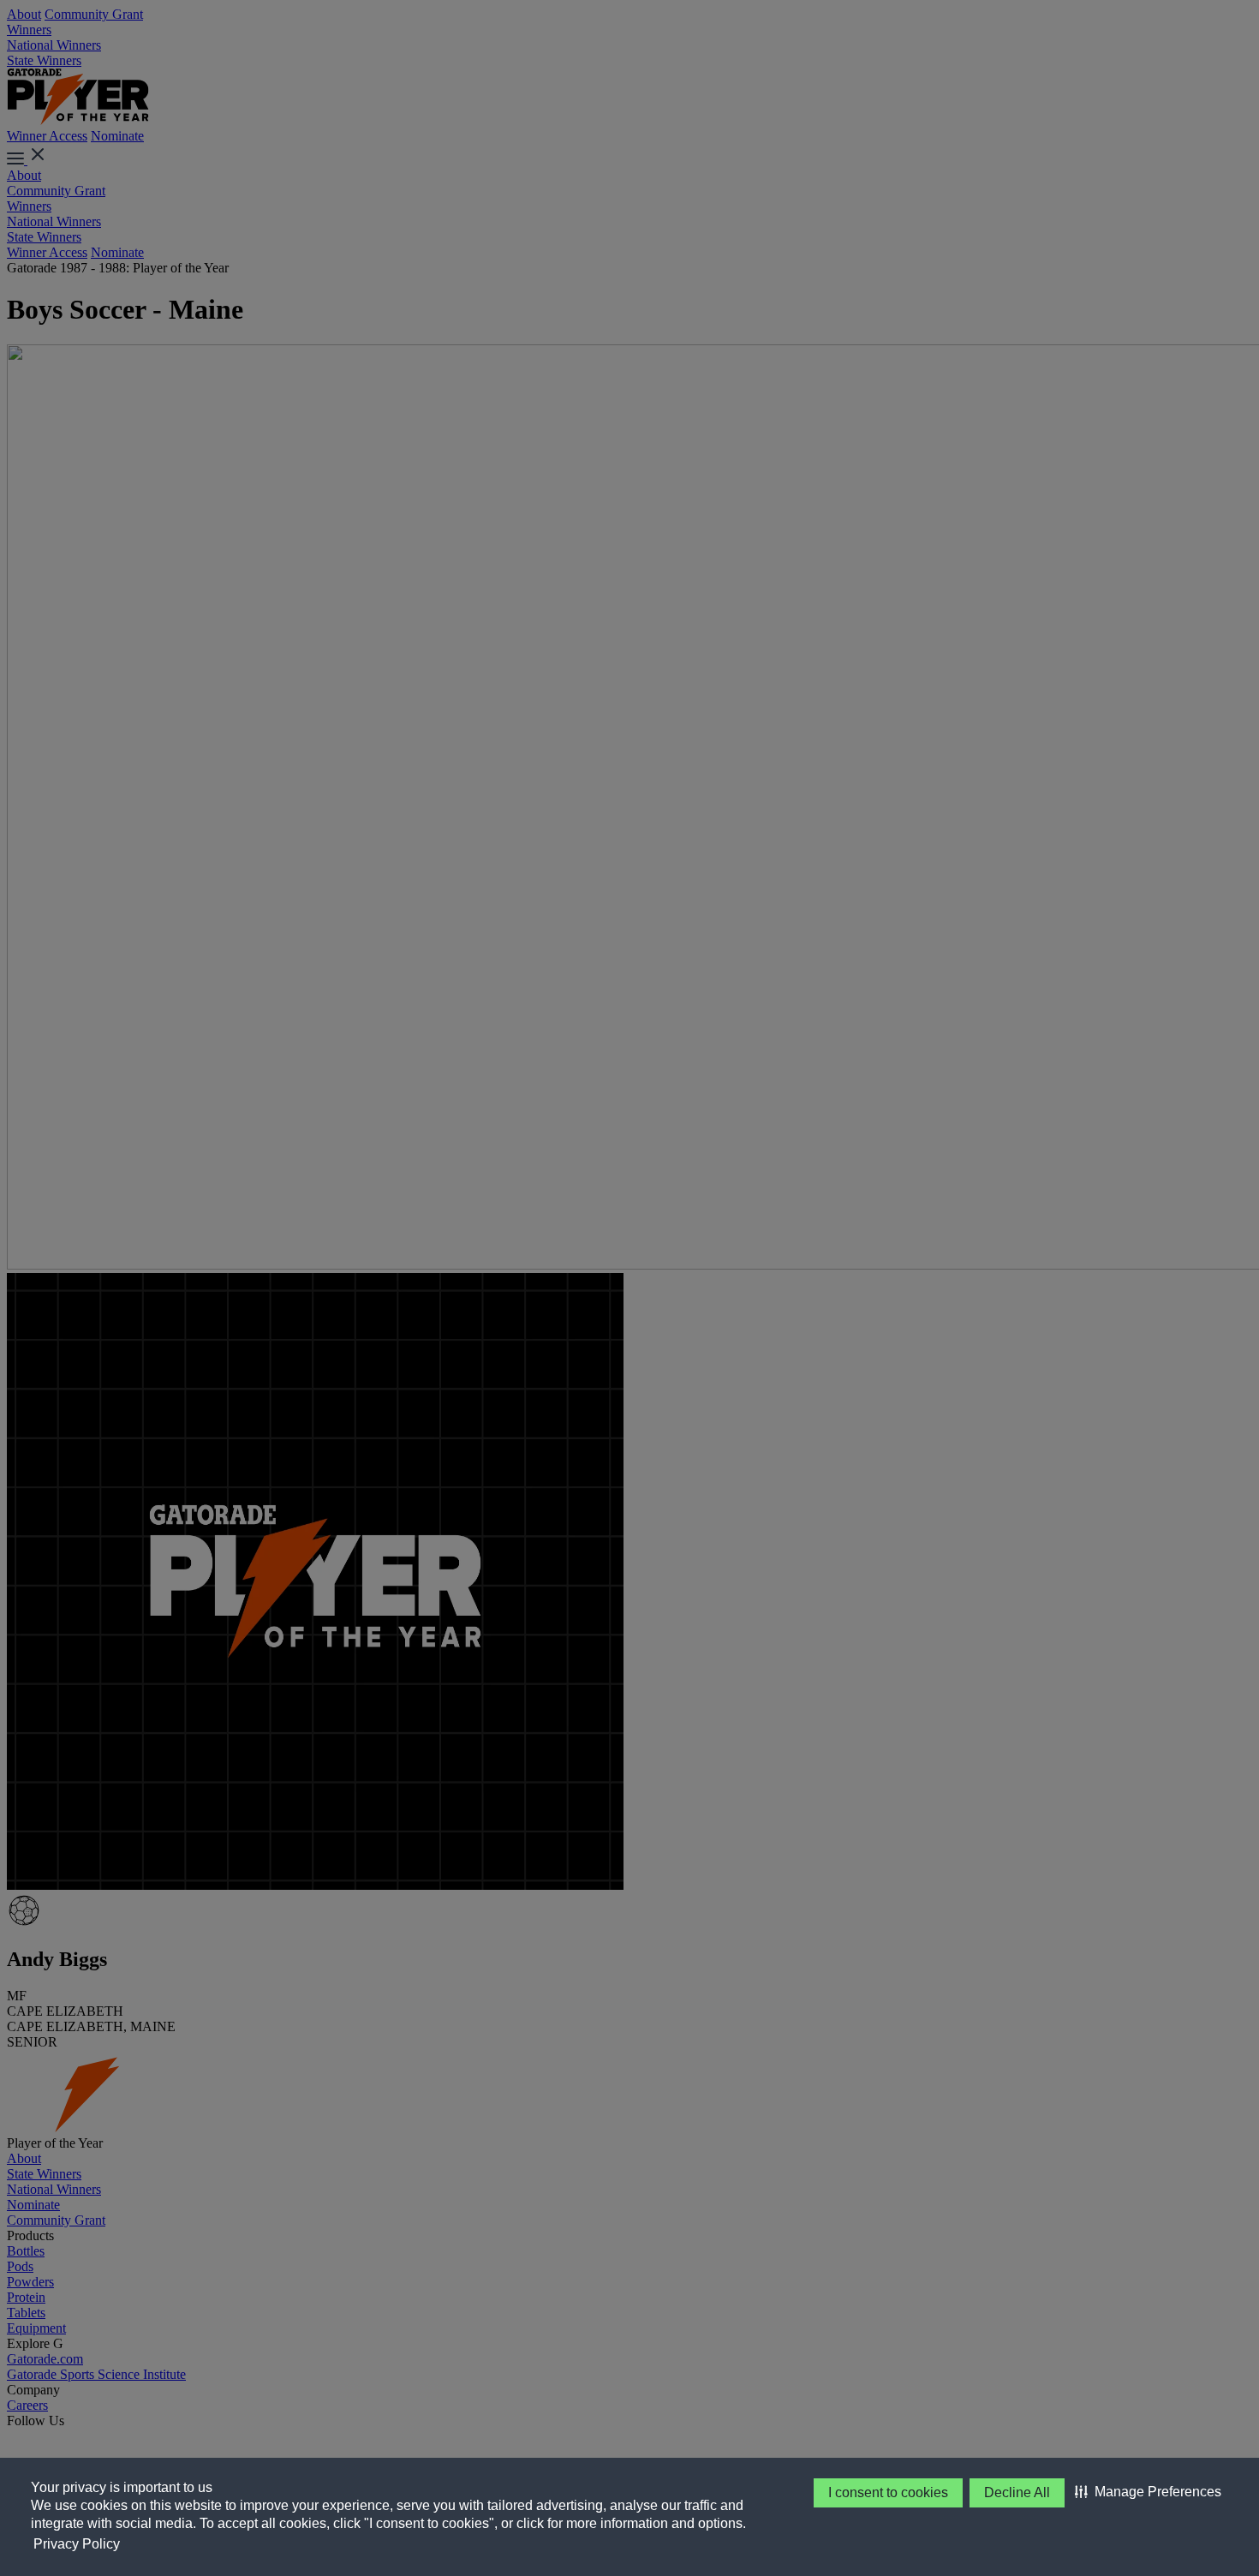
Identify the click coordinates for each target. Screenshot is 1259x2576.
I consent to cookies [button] (888, 2492)
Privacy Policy (77, 2544)
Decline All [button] (1017, 2492)
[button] (1148, 2492)
